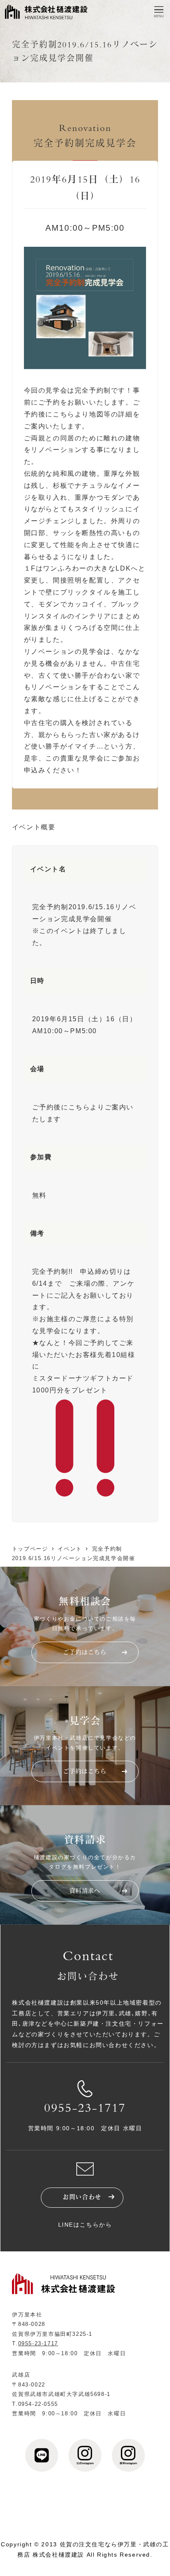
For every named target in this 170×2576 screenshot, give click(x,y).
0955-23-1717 (85, 2109)
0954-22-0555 (38, 2404)
